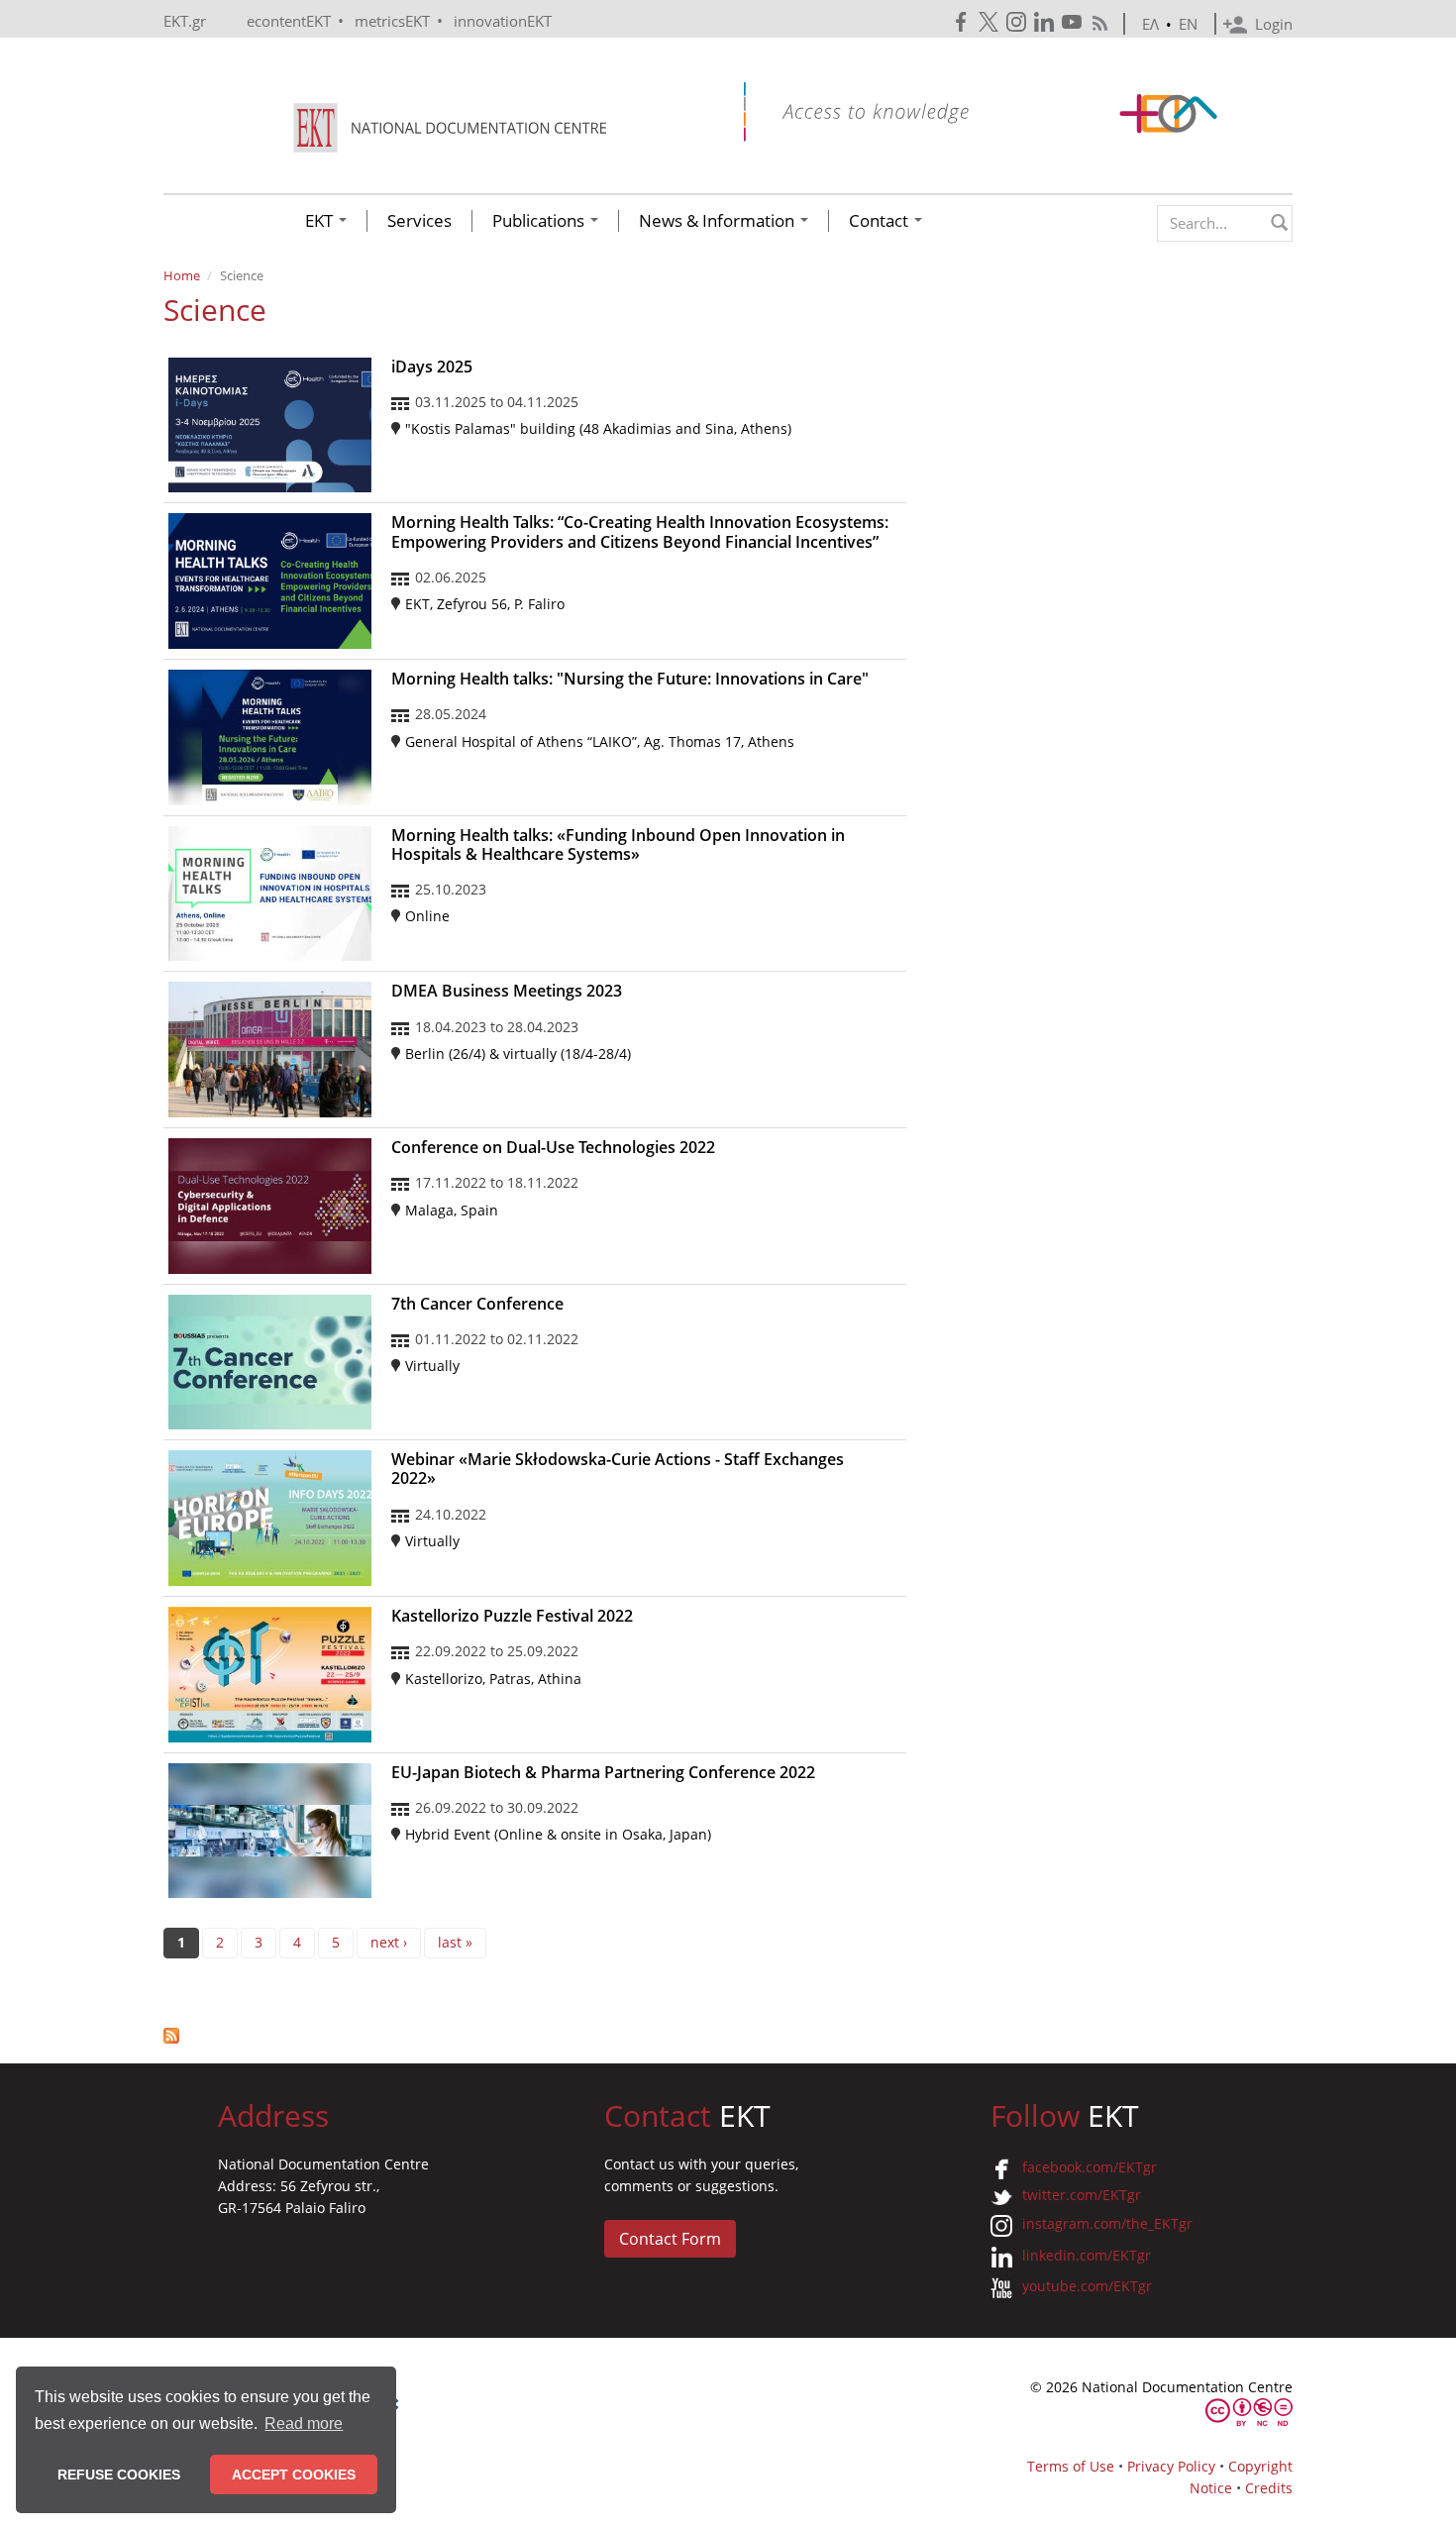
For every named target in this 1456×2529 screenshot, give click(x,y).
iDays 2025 (432, 367)
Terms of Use (1071, 2466)
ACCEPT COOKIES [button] (294, 2475)
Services (419, 221)
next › (389, 1942)
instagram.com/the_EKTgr (1107, 2223)
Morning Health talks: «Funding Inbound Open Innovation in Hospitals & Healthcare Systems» (618, 844)
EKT (321, 221)
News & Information (719, 221)
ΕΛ (1150, 24)
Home (182, 275)
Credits (1269, 2488)
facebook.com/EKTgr (1090, 2167)
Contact (881, 221)
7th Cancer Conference (477, 1304)
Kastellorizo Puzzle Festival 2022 (512, 1616)
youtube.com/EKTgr (1087, 2286)
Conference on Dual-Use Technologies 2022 (553, 1147)
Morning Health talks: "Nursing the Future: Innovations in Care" (630, 679)
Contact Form (670, 2239)
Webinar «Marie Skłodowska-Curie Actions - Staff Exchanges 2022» (618, 1469)
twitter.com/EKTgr (1082, 2195)
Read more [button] (304, 2424)
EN (1188, 24)
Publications (540, 221)
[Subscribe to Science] (535, 2036)
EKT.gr (185, 21)
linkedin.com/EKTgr (1087, 2255)
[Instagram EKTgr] (1018, 22)
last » (455, 1942)
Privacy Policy (1171, 2466)
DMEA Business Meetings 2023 (507, 991)
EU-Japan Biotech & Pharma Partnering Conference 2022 (603, 1772)
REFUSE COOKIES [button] (119, 2475)
